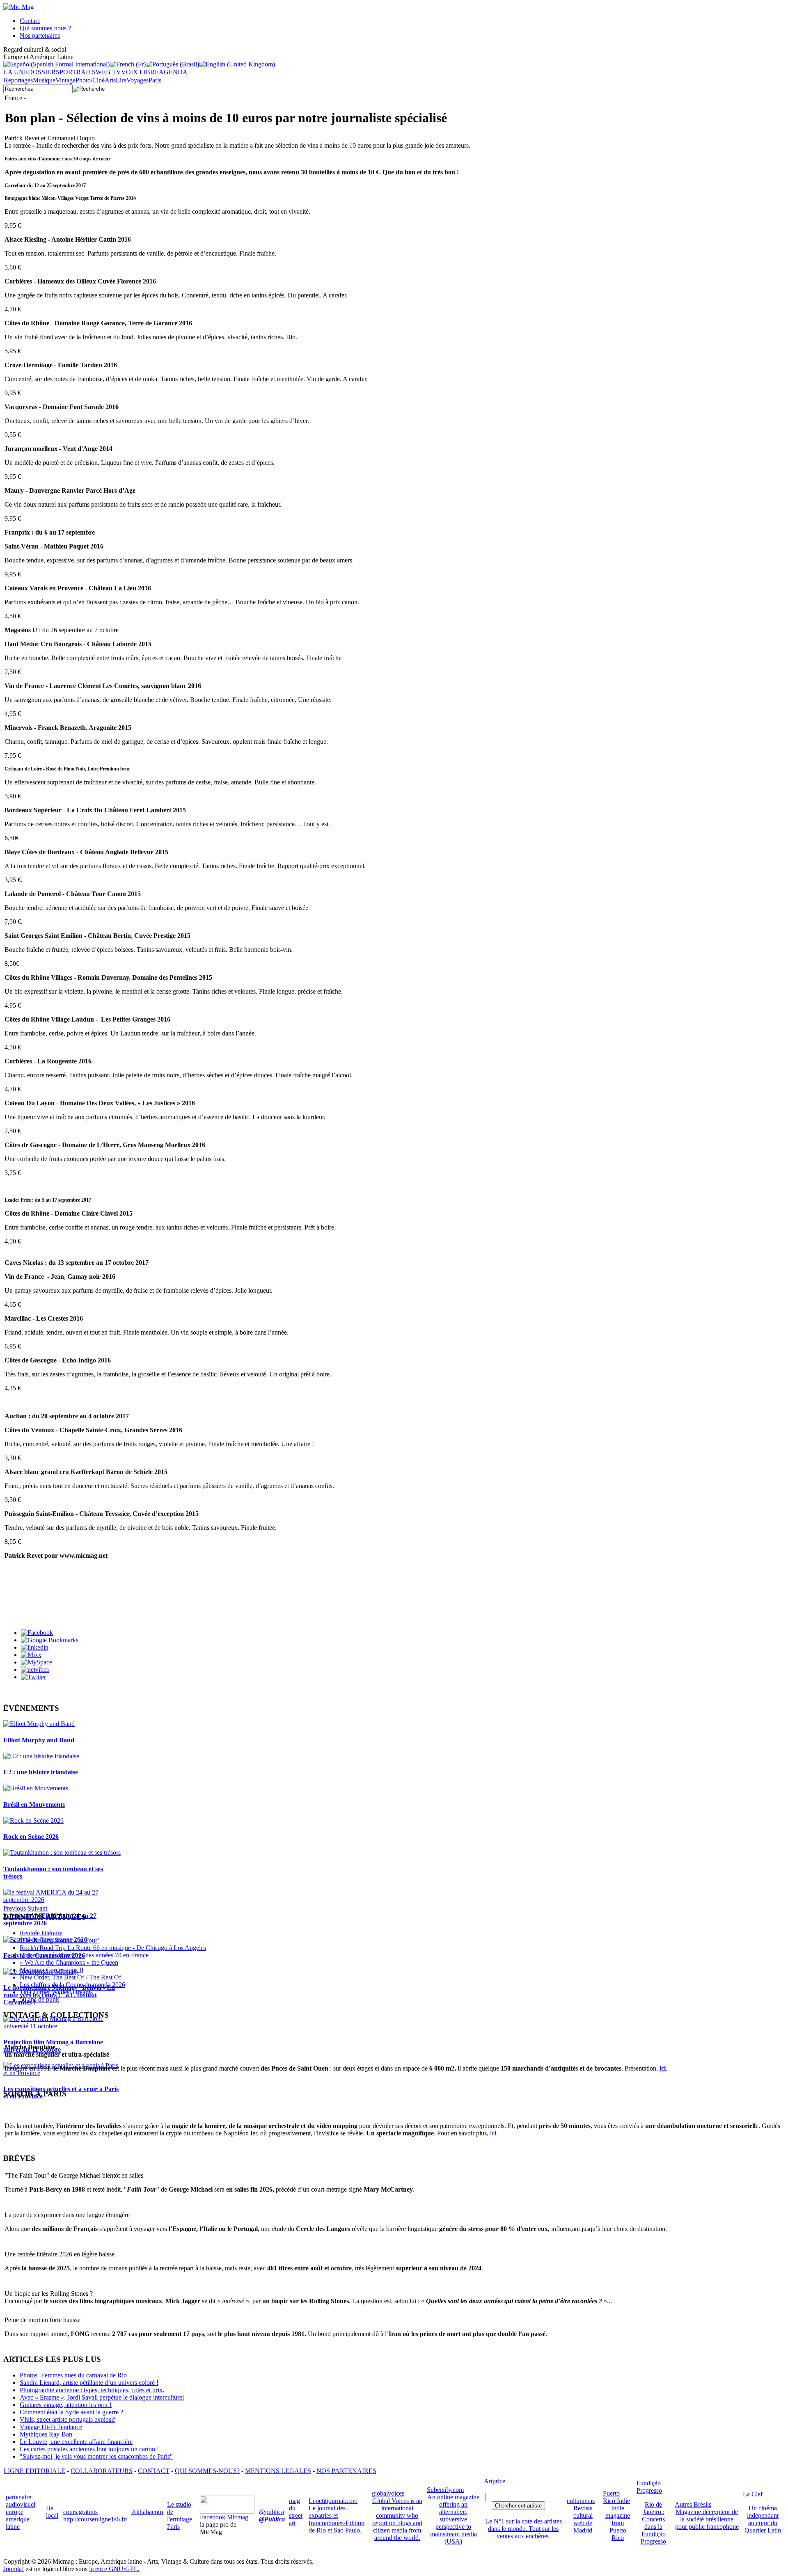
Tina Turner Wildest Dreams (56, 1992)
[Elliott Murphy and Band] (39, 1724)
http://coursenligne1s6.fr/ (95, 2519)
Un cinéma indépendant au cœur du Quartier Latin (763, 2519)
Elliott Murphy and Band (39, 1740)
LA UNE (16, 72)
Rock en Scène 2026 (31, 1837)
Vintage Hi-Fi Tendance (51, 2427)
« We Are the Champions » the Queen (69, 1962)
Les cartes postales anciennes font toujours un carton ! (89, 2449)
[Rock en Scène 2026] (33, 1821)
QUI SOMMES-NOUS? (207, 2471)
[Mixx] (31, 1655)
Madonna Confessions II (52, 1970)
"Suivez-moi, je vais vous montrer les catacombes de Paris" (96, 2456)
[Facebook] (37, 1633)
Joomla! (14, 2569)
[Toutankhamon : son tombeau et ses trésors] (62, 1853)
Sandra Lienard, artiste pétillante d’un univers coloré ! (89, 2383)
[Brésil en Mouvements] (36, 1788)
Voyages (137, 80)
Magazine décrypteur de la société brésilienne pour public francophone (707, 2519)
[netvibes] (35, 1670)
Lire (121, 80)
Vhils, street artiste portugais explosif (67, 2419)
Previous (15, 1908)
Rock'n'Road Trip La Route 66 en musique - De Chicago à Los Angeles (113, 1948)
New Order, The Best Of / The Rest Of (70, 1977)
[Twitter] (33, 1677)
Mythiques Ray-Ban (46, 2434)
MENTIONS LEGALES (278, 2471)
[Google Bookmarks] (50, 1640)
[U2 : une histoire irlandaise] (41, 1756)
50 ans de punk (39, 1999)
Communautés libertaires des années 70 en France (84, 1955)
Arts (110, 80)
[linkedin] (35, 1647)
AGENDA (173, 72)
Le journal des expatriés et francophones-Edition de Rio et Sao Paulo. (337, 2519)
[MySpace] (37, 1662)
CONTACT (154, 2471)
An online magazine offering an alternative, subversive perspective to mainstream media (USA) (453, 2519)
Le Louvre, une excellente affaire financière (76, 2442)
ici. (494, 2133)
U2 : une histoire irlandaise (41, 1772)
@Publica (272, 2519)
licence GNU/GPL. (114, 2569)
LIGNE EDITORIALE (34, 2471)
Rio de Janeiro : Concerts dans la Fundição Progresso (653, 2523)
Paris (155, 80)
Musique (44, 80)
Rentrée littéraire (41, 1933)
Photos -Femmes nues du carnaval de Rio (73, 2375)
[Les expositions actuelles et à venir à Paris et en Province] (62, 2073)
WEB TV (108, 72)
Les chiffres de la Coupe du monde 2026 (72, 1985)
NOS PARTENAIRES (346, 2471)
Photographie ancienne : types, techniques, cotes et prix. (92, 2390)
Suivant (37, 1908)
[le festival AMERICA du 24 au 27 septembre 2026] (62, 1900)
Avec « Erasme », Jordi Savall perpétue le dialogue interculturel (102, 2397)
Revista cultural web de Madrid (583, 2519)
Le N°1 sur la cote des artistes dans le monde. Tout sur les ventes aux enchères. (523, 2529)
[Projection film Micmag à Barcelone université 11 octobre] (62, 2026)
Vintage (65, 80)
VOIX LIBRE (140, 72)
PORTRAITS (78, 72)
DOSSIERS (44, 72)
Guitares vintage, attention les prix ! (66, 2405)
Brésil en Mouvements (34, 1805)
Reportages (18, 80)
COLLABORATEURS (102, 2471)
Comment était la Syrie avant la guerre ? (71, 2412)
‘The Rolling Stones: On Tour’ (60, 1940)
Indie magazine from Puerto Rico (618, 2523)
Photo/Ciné (90, 80)
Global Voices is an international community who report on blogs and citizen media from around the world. (397, 2519)
